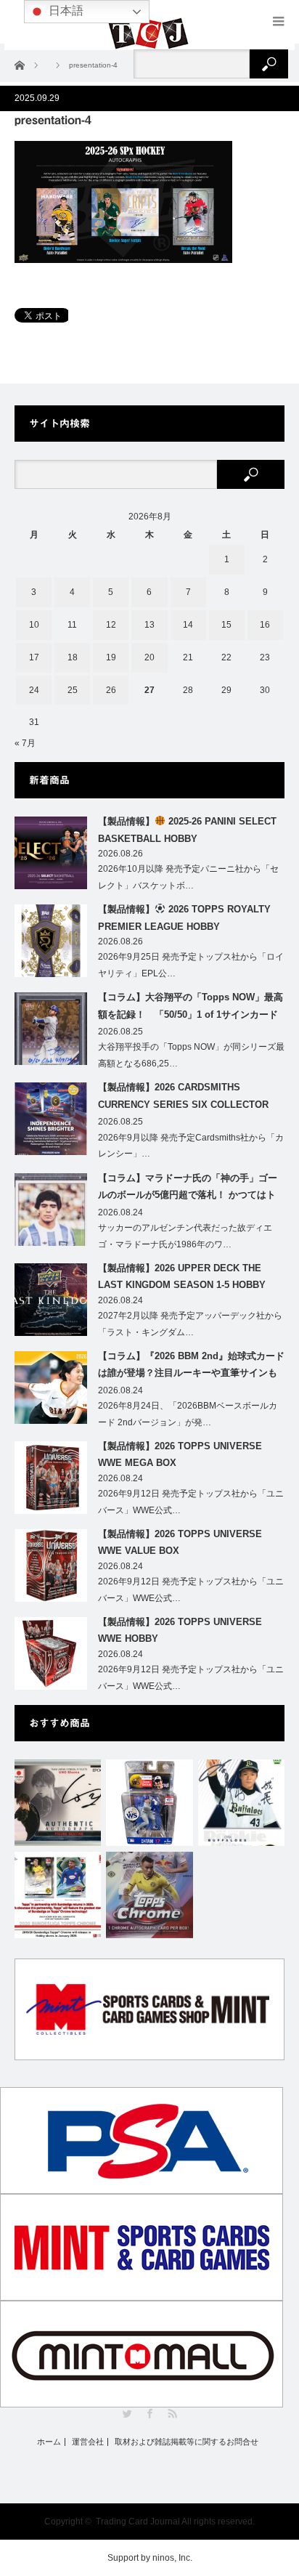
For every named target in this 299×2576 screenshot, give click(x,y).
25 (73, 690)
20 (149, 657)
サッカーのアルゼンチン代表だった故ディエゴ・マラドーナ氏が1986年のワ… (185, 1236)
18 (73, 657)
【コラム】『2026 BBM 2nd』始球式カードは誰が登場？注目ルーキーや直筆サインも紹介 (191, 1367)
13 (149, 625)
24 (34, 690)
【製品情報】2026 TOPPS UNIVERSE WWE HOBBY (180, 1630)
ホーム (49, 2442)
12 (111, 625)
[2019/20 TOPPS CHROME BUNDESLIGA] (58, 1895)
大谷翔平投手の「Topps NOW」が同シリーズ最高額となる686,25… (191, 1055)
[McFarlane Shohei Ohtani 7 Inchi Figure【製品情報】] (149, 1803)
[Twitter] (127, 2414)
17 (34, 657)
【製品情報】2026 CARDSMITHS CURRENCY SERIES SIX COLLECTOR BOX (183, 1098)
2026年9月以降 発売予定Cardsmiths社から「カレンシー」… (191, 1146)
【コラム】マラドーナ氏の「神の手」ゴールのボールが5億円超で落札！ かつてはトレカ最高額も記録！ (188, 1189)
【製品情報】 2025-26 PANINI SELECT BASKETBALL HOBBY (187, 830)
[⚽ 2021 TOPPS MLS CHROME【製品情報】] (149, 1895)
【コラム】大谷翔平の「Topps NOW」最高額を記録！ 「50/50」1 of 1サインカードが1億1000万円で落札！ (191, 1008)
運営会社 (88, 2442)
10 (34, 625)
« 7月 (25, 743)
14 (188, 625)
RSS (172, 2414)
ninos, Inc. (172, 2558)
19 (111, 657)
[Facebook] (150, 2414)
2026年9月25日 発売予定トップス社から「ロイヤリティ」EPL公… (191, 965)
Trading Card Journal (138, 2522)
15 (226, 625)
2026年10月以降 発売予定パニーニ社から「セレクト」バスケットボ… (188, 877)
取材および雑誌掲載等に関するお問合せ (187, 2442)
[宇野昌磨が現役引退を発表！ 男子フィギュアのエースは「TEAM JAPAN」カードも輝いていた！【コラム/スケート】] (58, 1803)
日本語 (65, 11)
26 (111, 690)
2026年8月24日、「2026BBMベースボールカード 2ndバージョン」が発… (188, 1414)
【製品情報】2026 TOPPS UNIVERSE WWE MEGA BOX (180, 1454)
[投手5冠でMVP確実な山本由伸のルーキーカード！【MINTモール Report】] (241, 1803)
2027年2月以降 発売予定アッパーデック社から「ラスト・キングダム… (190, 1324)
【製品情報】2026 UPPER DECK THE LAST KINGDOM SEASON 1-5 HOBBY (182, 1276)
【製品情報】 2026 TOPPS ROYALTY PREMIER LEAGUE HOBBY (184, 918)
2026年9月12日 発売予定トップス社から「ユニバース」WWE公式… (191, 1502)
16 (265, 625)
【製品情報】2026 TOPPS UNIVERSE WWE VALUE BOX (180, 1542)
